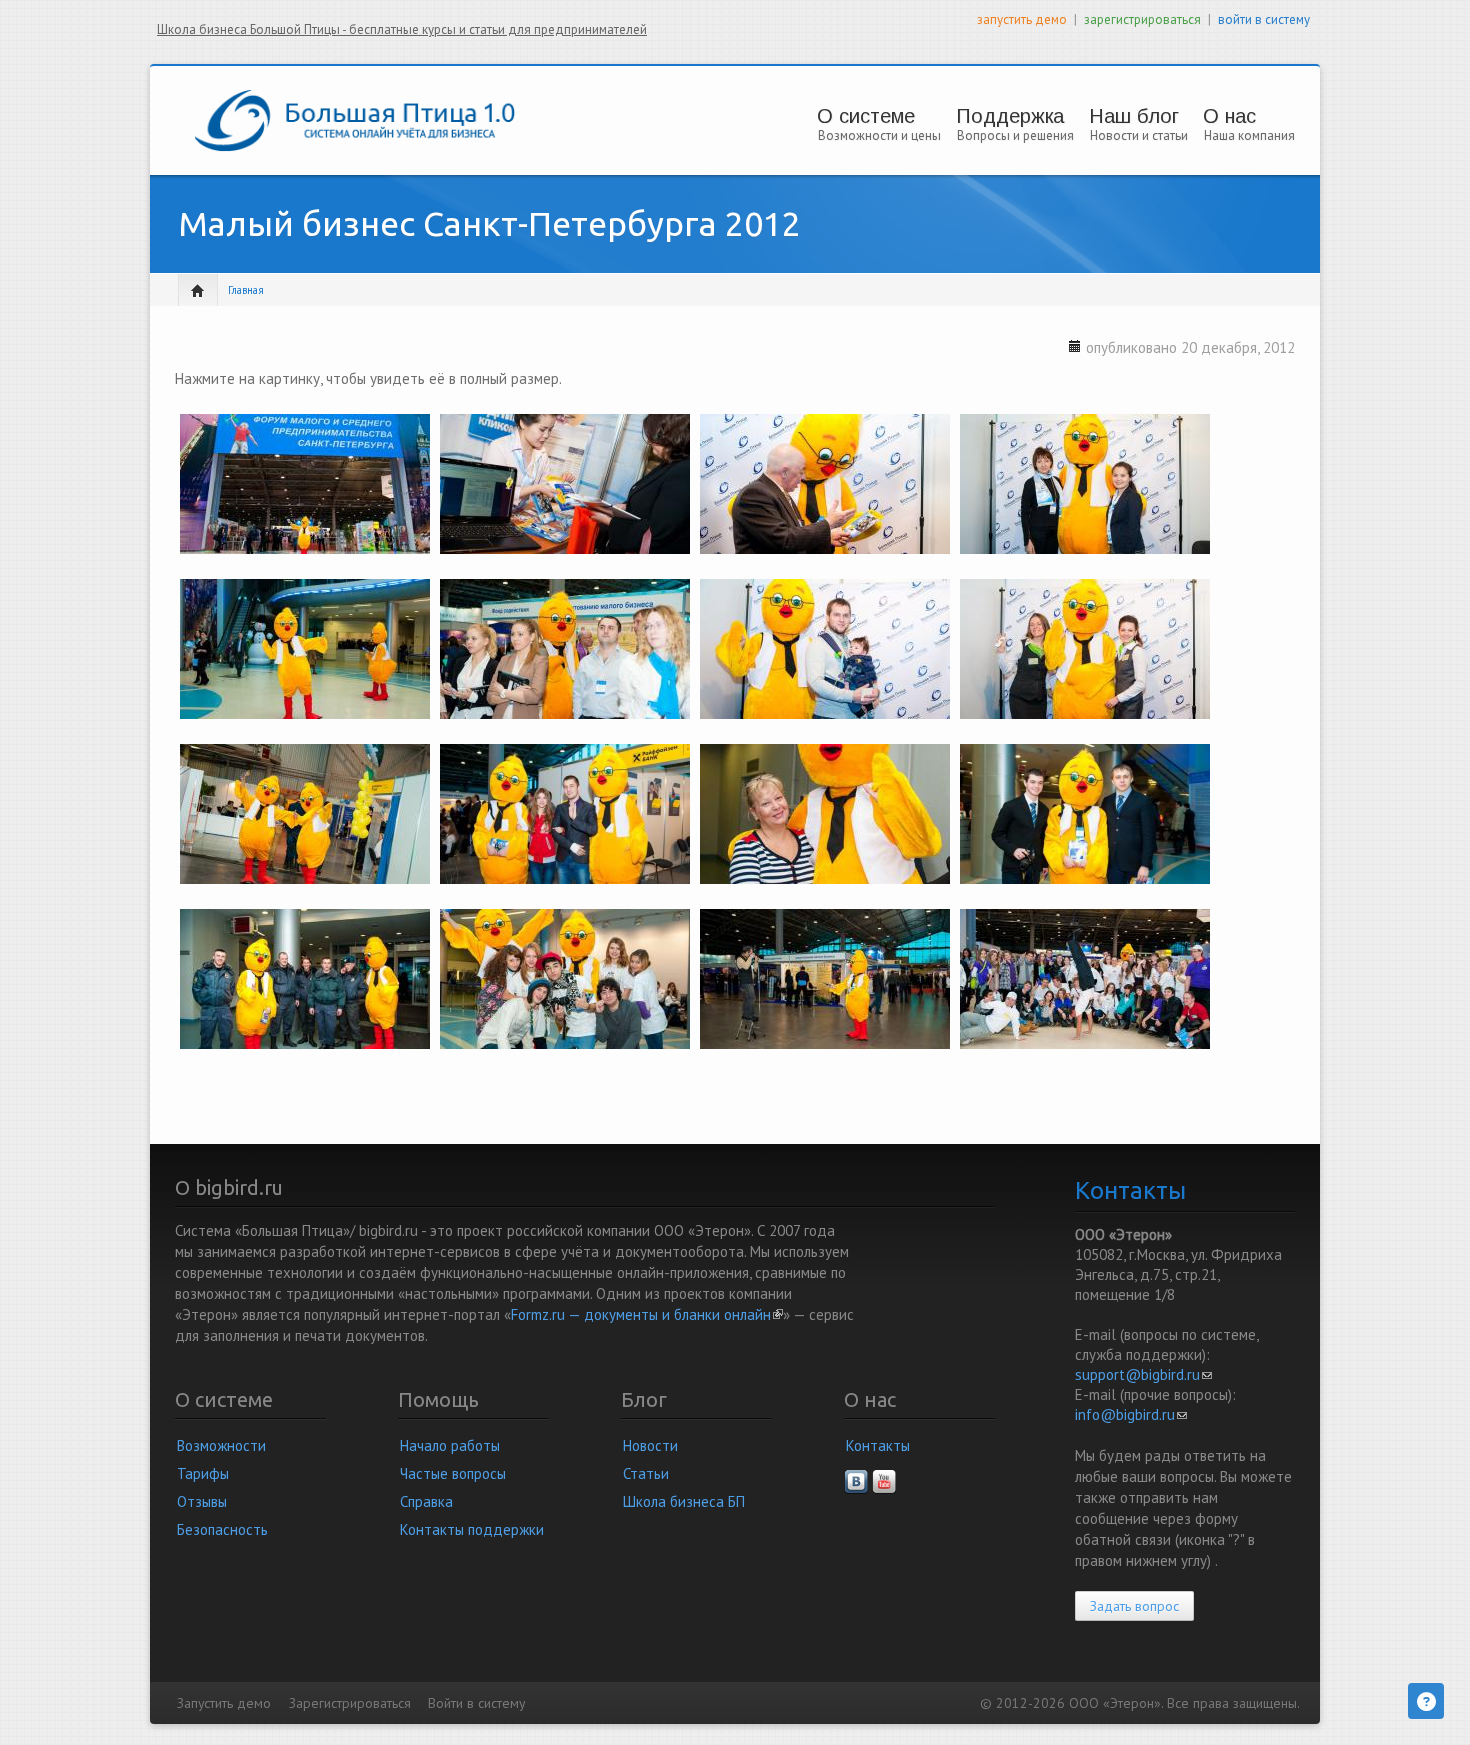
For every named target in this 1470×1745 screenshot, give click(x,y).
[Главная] (355, 118)
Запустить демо (224, 1703)
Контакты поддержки (472, 1529)
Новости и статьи (1139, 135)
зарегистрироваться (1142, 19)
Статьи (646, 1473)
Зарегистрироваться (350, 1703)
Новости (650, 1445)
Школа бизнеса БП (684, 1501)
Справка (426, 1501)
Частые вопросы (453, 1473)
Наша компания (1249, 135)
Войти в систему (476, 1703)
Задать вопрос (1134, 1606)
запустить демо (1022, 19)
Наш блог (1134, 116)
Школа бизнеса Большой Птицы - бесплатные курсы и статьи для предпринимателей (402, 29)
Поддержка (1010, 116)
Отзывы (202, 1501)
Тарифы (203, 1473)
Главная (246, 290)
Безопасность (222, 1529)
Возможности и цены (879, 135)
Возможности (221, 1445)
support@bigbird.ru (1143, 1374)
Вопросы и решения (1015, 135)
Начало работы (450, 1445)
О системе (866, 116)
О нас (1229, 116)
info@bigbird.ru (1131, 1414)
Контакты (878, 1445)
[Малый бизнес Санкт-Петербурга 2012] (305, 489)
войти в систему (1264, 19)
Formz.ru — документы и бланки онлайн (647, 1314)
